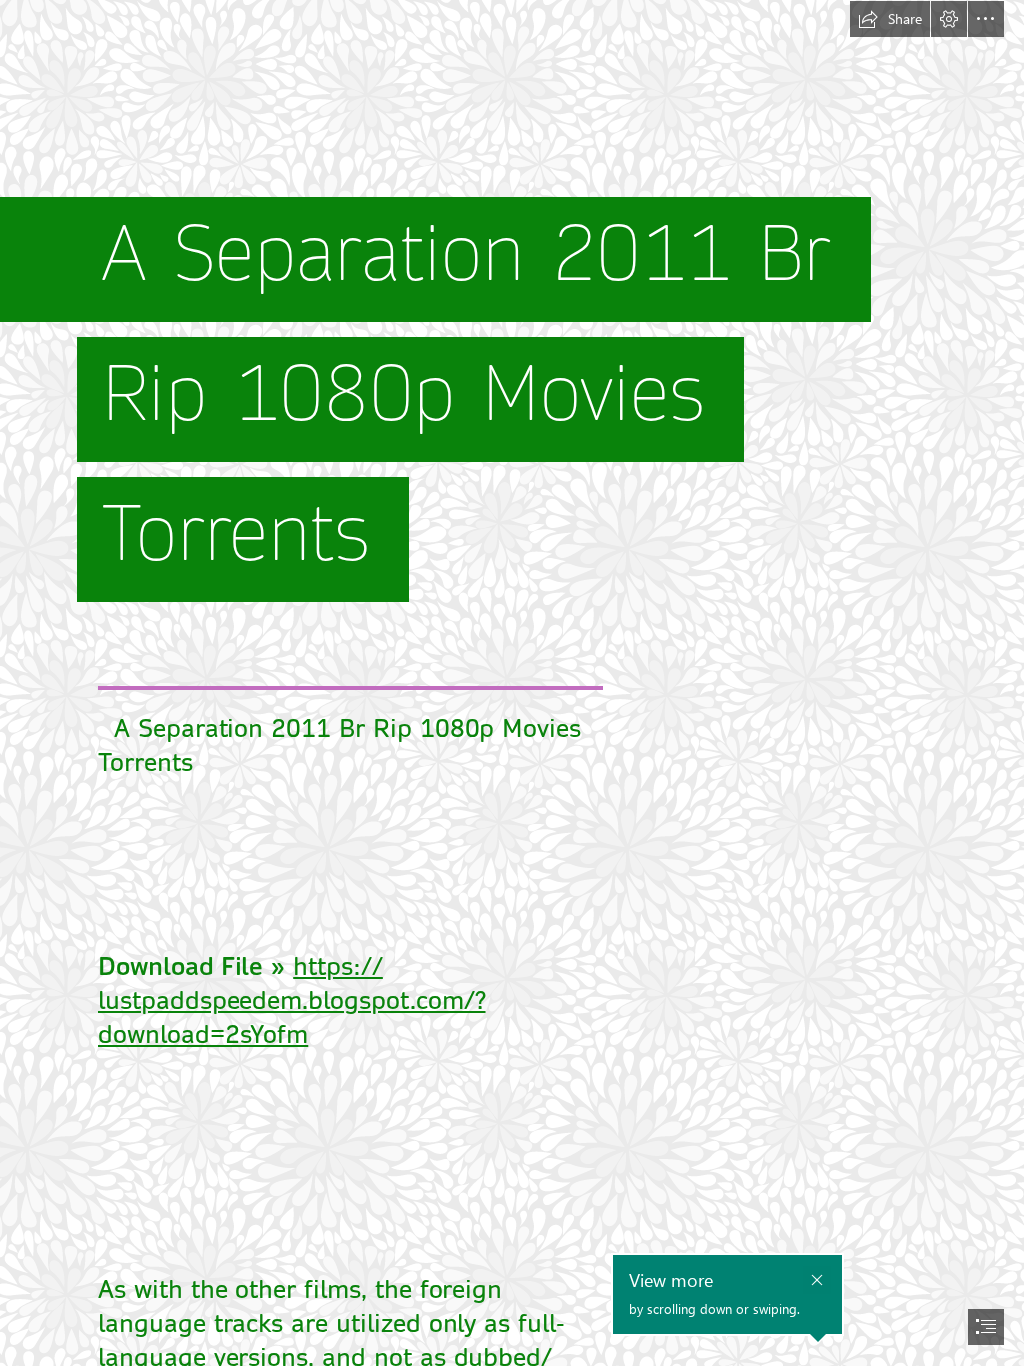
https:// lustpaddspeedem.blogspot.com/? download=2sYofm (292, 1001)
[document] (512, 683)
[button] (890, 19)
